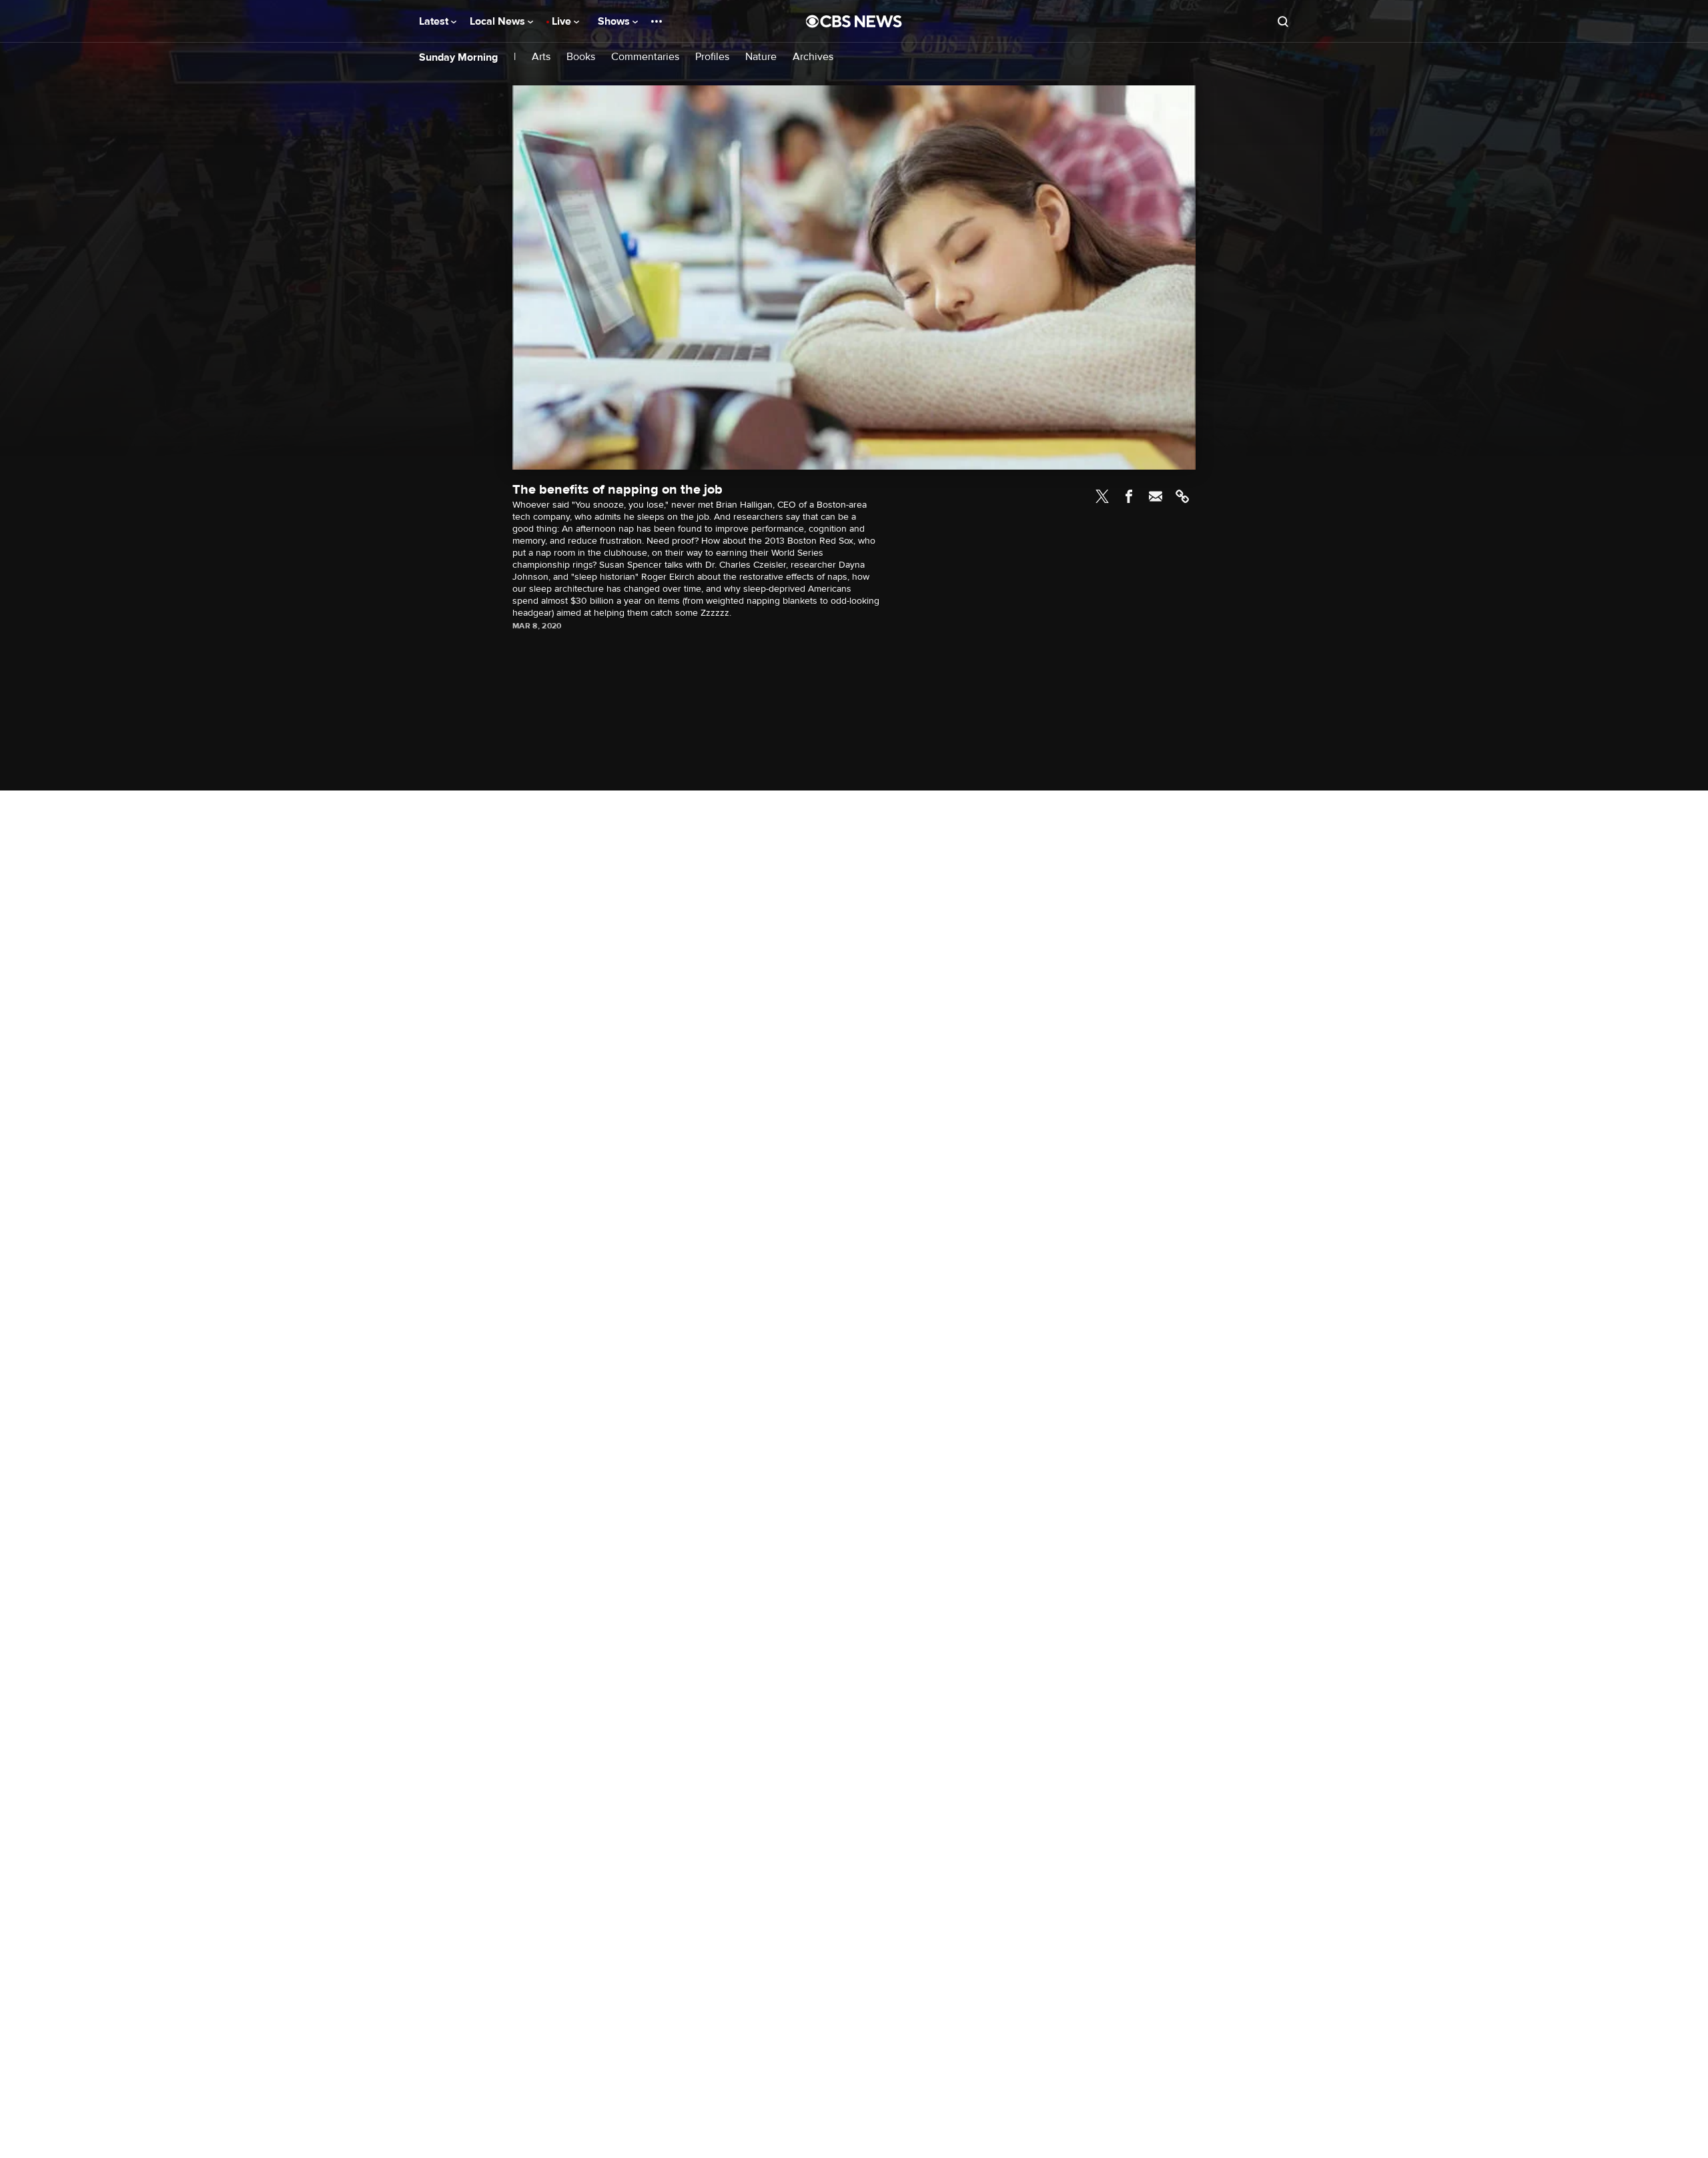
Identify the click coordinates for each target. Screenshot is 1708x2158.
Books (581, 57)
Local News (499, 21)
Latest (435, 21)
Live (563, 21)
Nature (761, 57)
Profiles (712, 57)
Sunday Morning (458, 57)
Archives (813, 57)
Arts (541, 57)
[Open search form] (1283, 21)
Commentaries (645, 57)
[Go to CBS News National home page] (854, 21)
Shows (615, 21)
